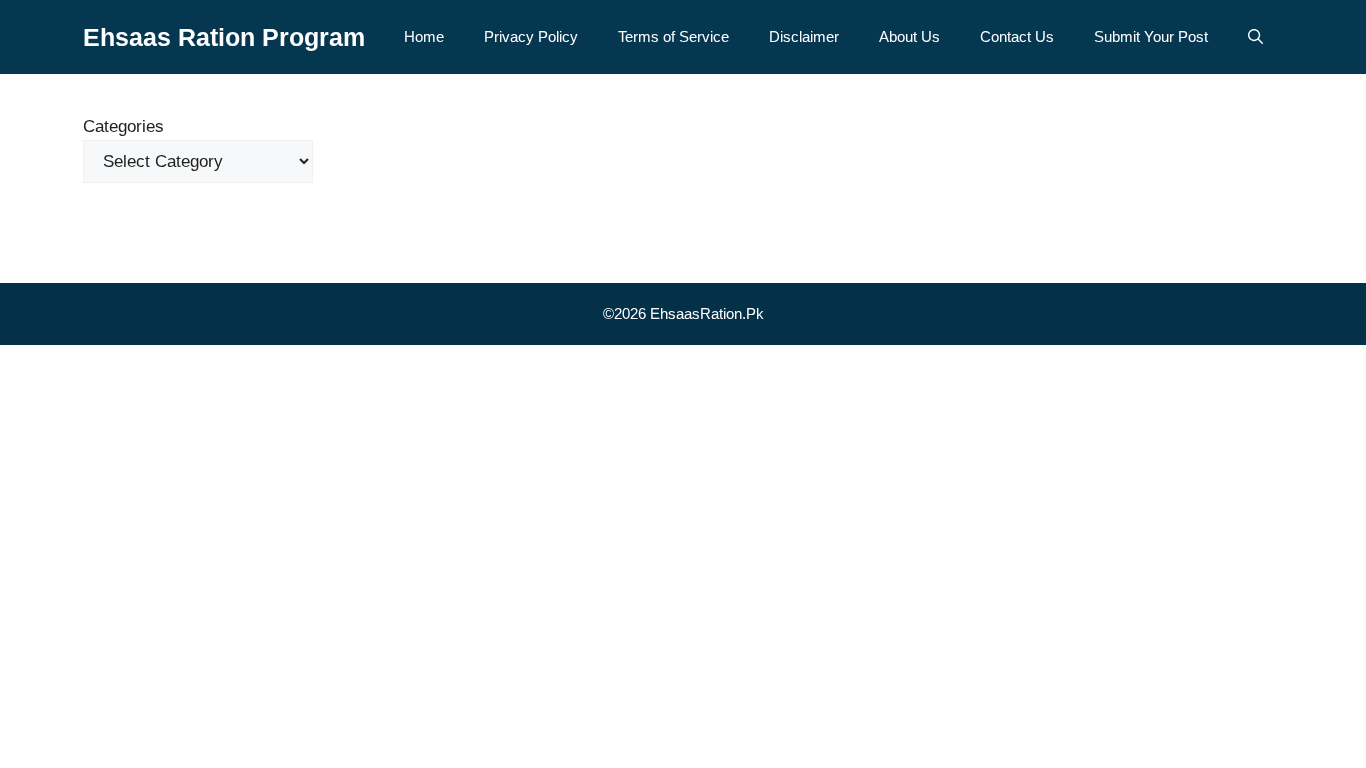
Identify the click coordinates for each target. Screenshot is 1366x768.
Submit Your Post (1151, 36)
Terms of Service (673, 36)
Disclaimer (804, 36)
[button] (1255, 37)
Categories (123, 126)
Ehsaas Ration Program (224, 37)
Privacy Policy (531, 36)
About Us (909, 36)
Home (424, 36)
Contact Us (1017, 36)
